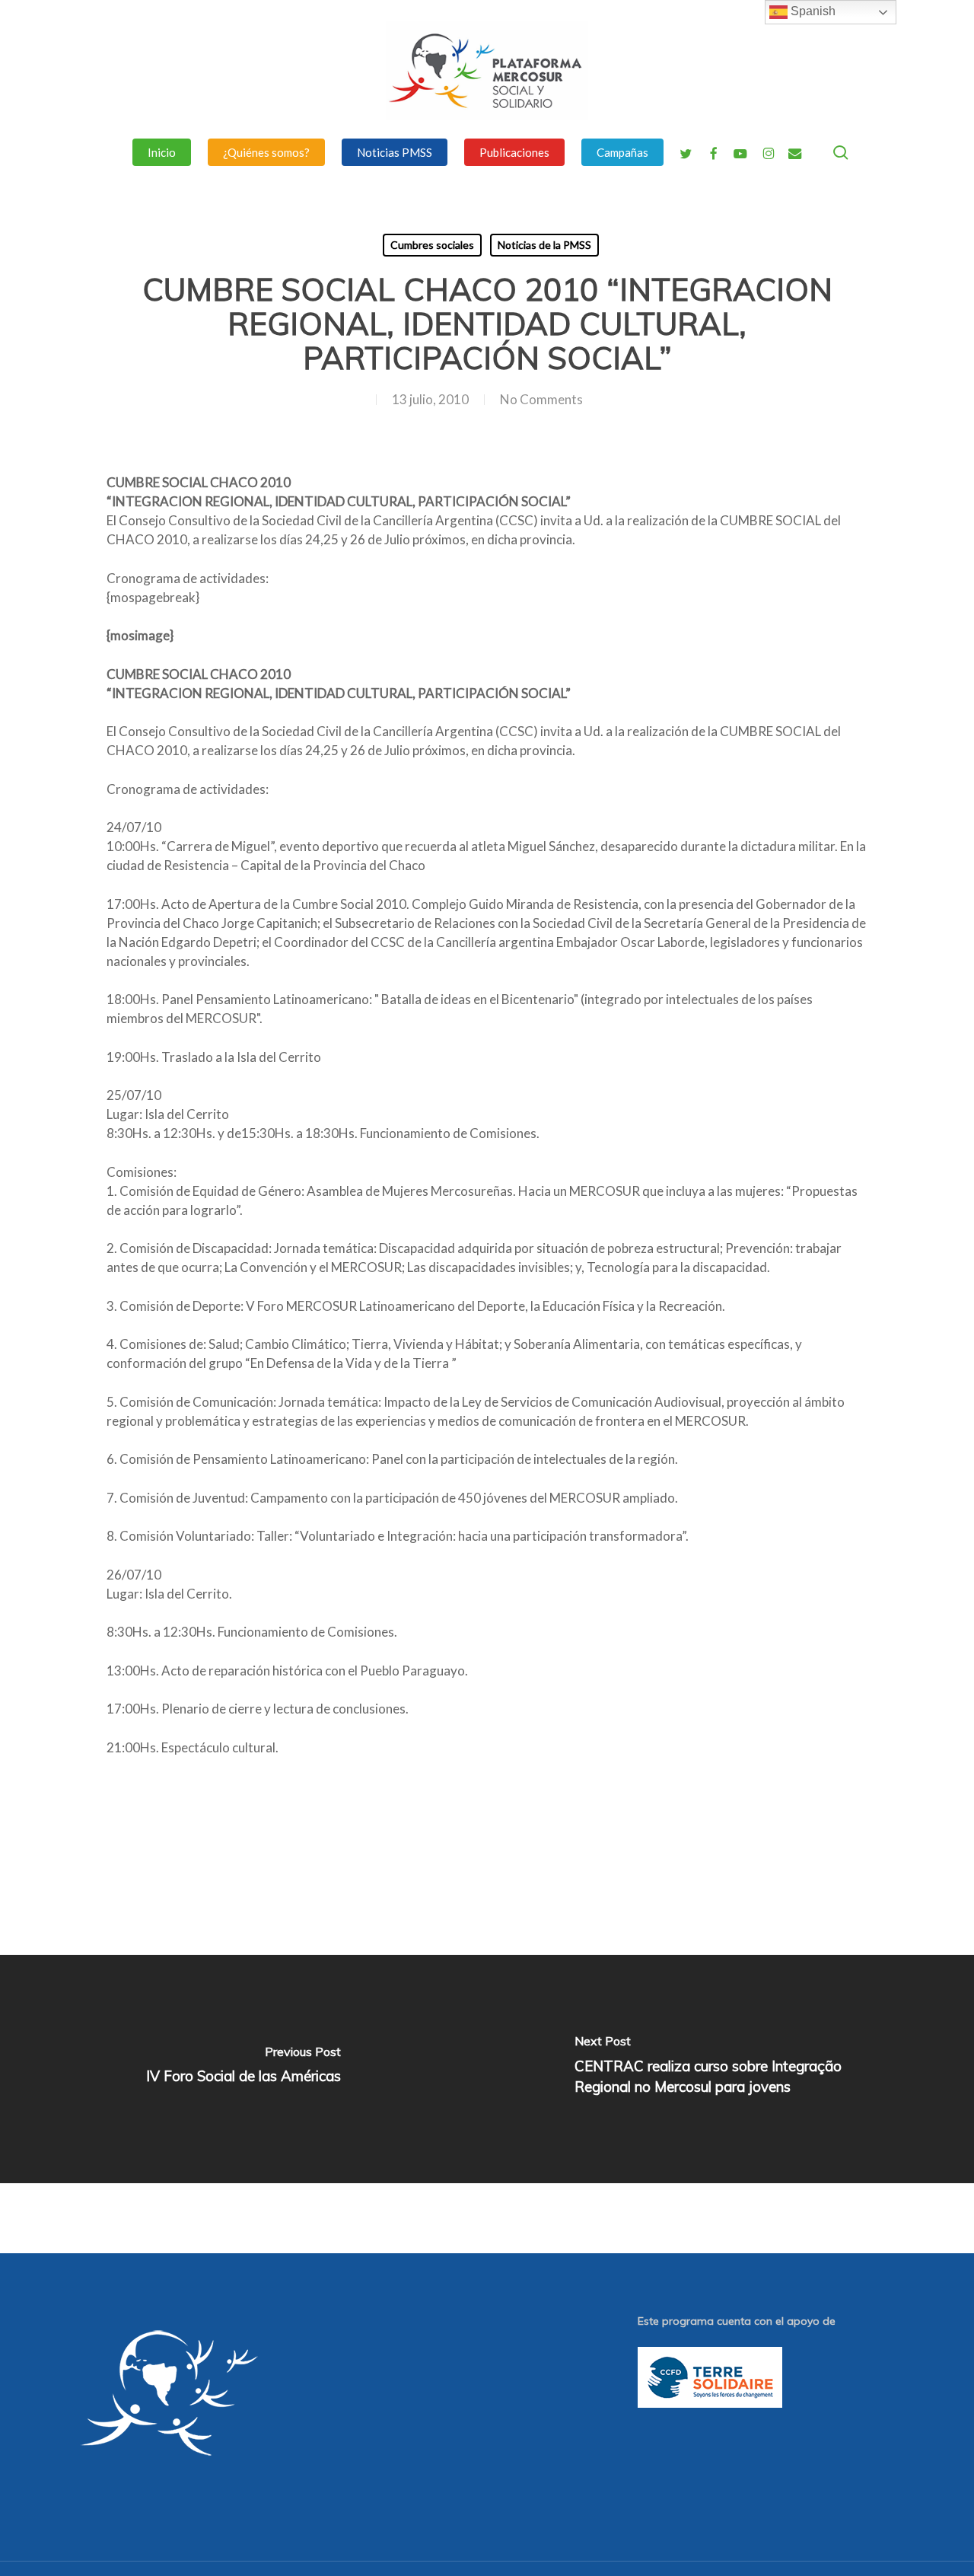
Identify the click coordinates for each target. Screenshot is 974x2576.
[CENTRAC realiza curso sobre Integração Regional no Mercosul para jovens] (730, 2069)
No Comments (541, 399)
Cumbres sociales (432, 245)
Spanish (812, 11)
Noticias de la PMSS (544, 245)
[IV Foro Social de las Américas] (243, 2069)
